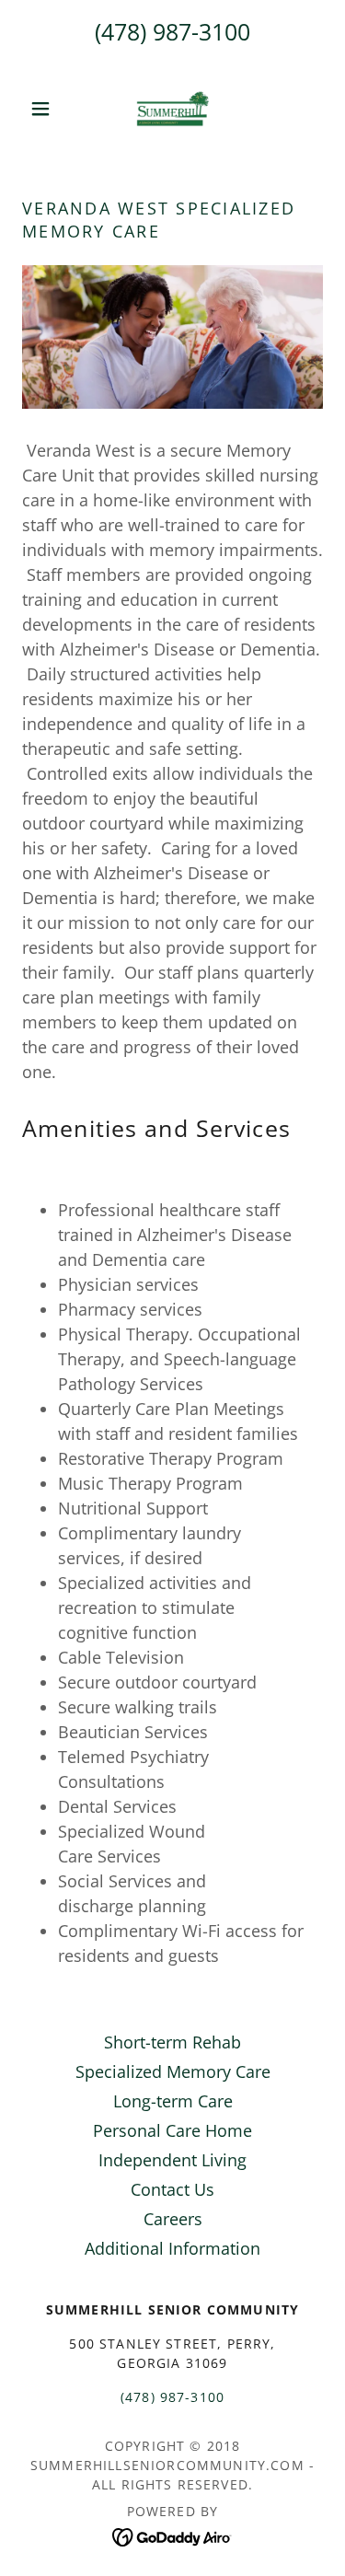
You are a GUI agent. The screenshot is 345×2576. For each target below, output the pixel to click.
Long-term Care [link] (173, 2101)
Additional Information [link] (172, 2248)
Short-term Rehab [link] (172, 2042)
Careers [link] (173, 2219)
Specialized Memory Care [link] (173, 2071)
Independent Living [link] (172, 2160)
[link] (173, 109)
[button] (45, 109)
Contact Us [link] (172, 2189)
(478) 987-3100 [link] (172, 31)
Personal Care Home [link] (172, 2130)
